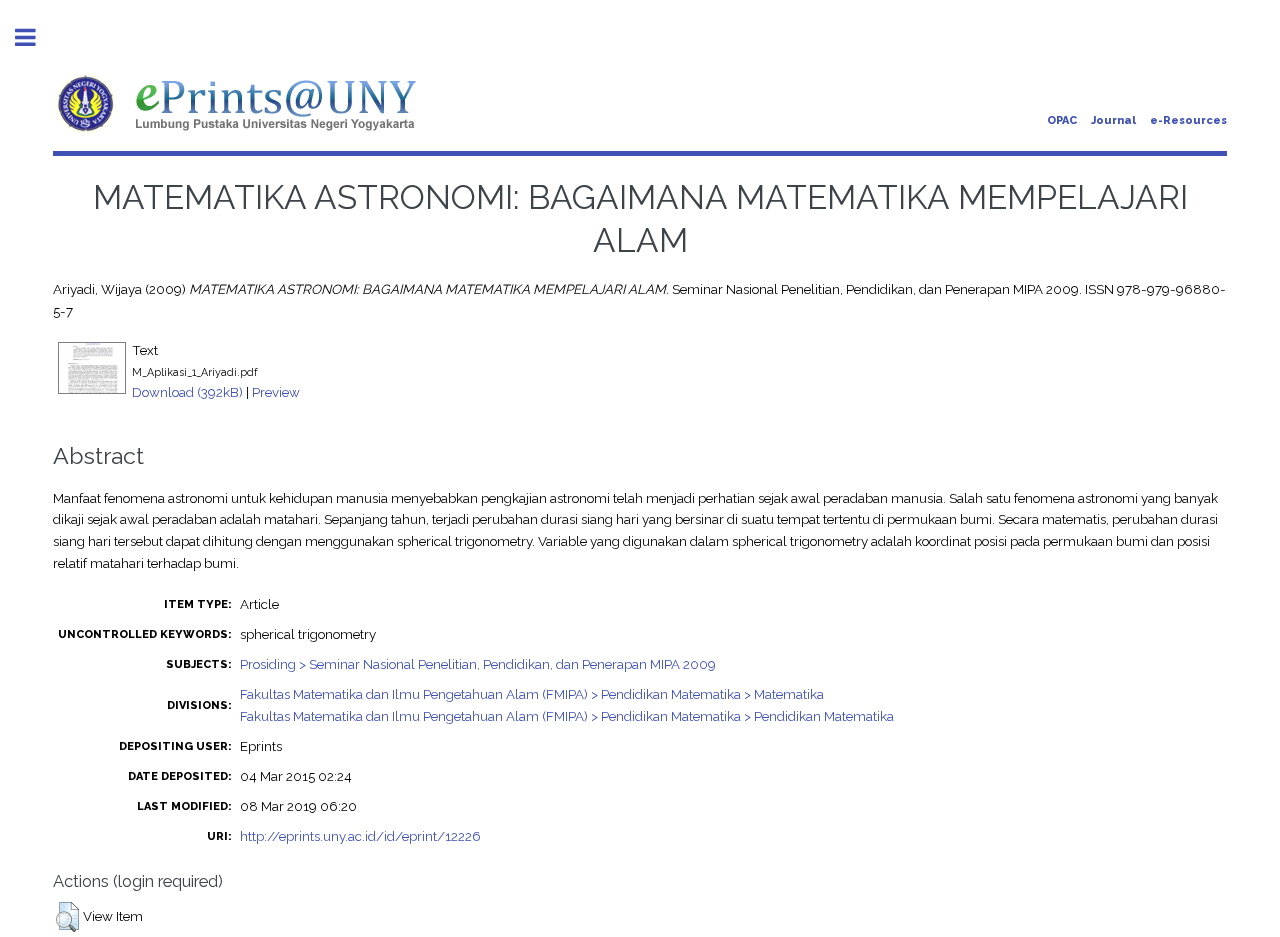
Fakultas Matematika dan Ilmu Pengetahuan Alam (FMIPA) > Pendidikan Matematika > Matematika (532, 694)
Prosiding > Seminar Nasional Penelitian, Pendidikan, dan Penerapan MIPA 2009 (478, 664)
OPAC (1062, 120)
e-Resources (1188, 120)
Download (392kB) (187, 392)
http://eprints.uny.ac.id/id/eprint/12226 (360, 836)
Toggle (36, 37)
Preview (276, 392)
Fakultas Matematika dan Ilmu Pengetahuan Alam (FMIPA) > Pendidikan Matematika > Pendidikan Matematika (567, 716)
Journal (1113, 120)
